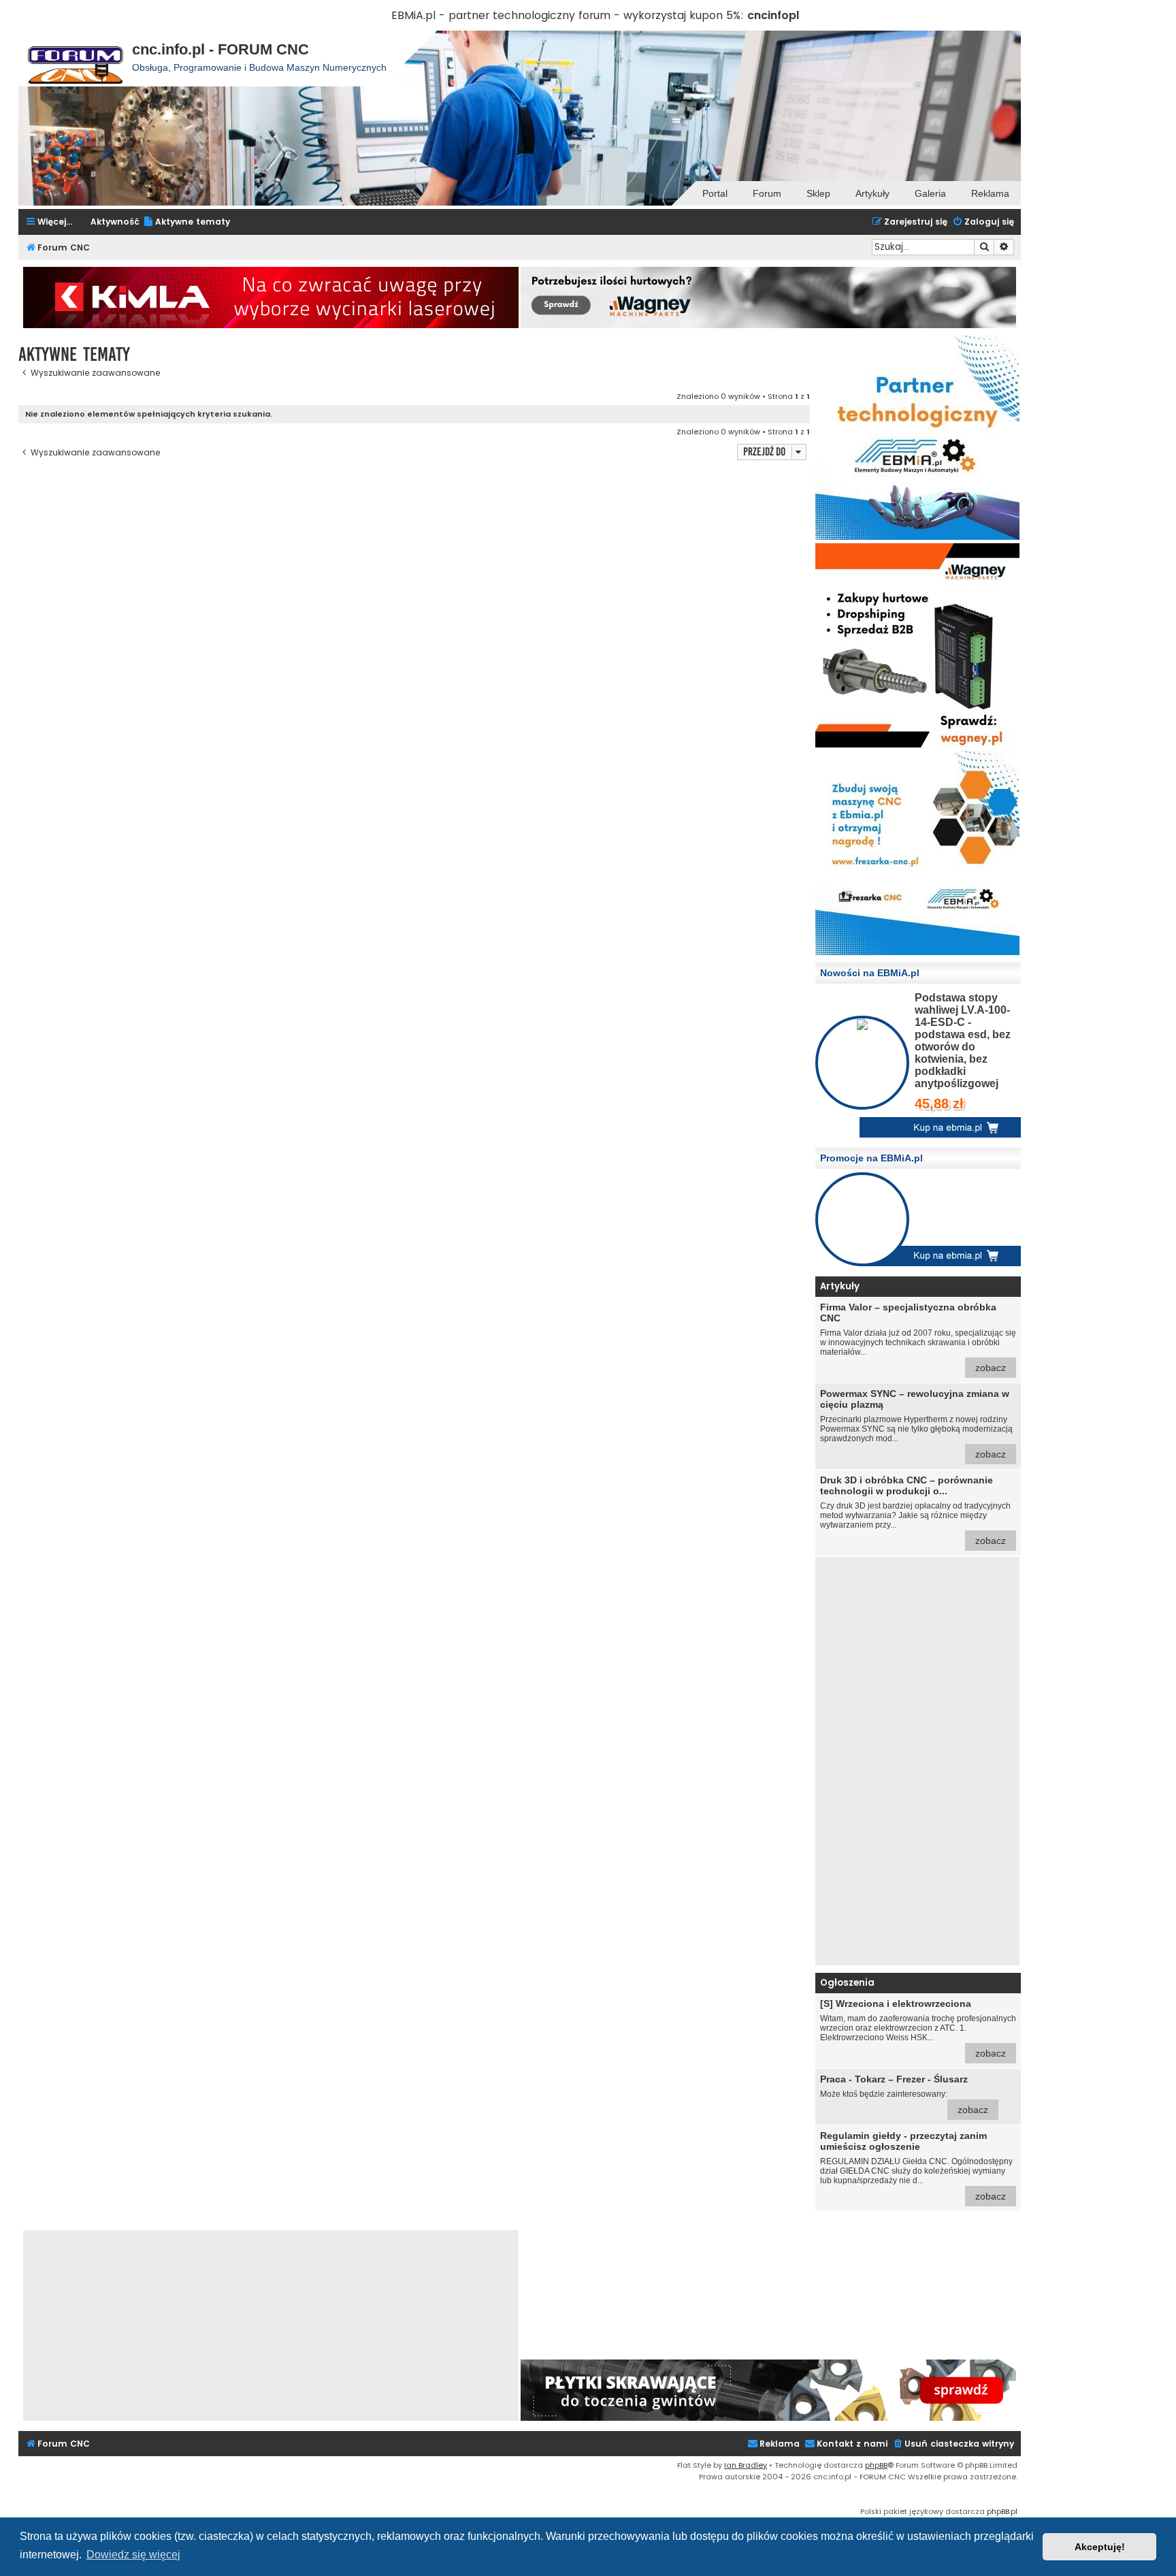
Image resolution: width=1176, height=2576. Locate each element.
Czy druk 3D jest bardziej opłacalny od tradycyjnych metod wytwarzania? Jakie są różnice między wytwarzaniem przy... (915, 1510)
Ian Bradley (746, 2465)
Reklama (990, 193)
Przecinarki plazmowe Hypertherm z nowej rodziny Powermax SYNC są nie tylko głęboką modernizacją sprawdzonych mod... (916, 1424)
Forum (767, 193)
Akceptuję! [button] (1100, 2547)
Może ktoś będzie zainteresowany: (904, 2094)
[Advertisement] (917, 1761)
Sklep (818, 193)
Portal (715, 193)
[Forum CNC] (75, 59)
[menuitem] (186, 222)
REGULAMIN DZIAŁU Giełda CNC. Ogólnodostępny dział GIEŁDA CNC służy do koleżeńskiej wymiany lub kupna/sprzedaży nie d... (916, 2166)
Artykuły (872, 193)
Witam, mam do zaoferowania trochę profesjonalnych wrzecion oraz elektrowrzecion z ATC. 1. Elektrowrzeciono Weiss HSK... (918, 2028)
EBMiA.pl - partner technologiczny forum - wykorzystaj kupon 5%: (568, 15)
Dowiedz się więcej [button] (133, 2555)
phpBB (876, 2465)
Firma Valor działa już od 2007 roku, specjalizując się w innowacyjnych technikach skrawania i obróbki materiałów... (918, 1337)
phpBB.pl (1002, 2511)
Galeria (930, 193)
